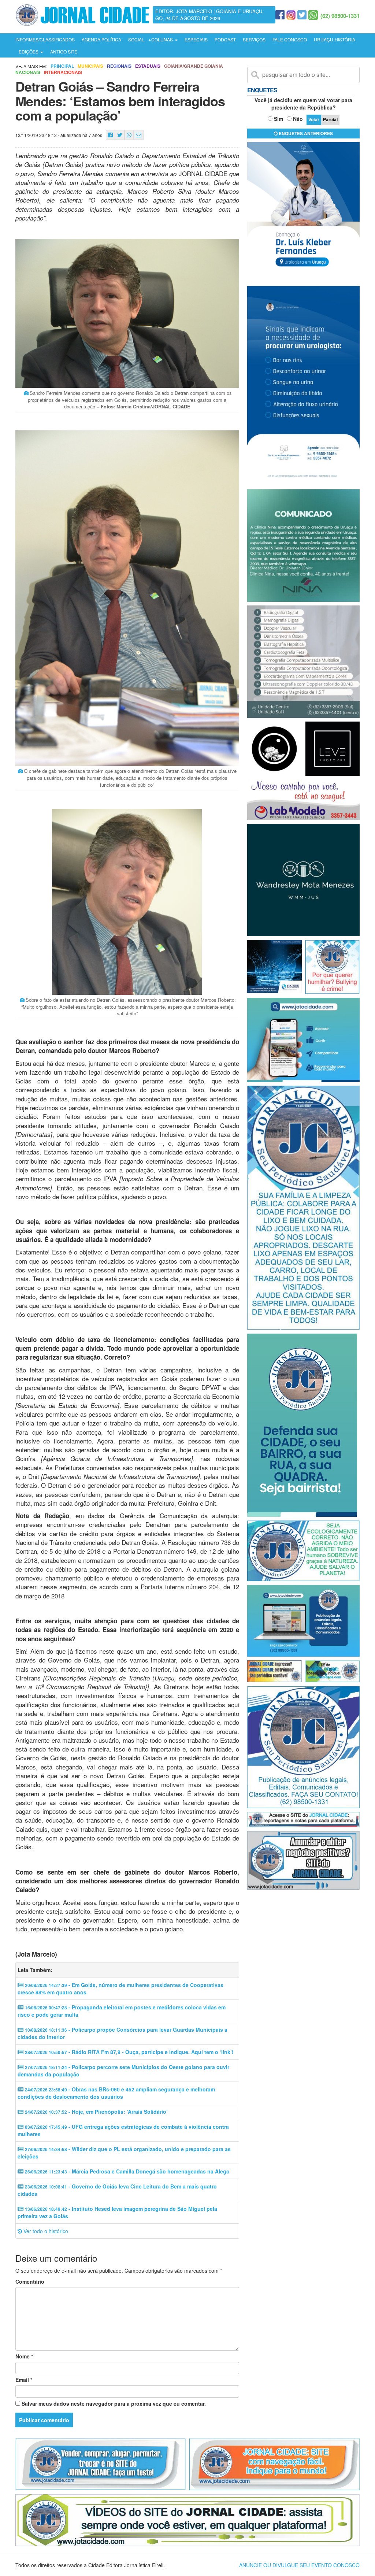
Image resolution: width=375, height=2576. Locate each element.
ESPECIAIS (196, 39)
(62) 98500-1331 (340, 16)
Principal (62, 66)
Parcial (330, 119)
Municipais (90, 66)
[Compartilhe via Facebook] (110, 135)
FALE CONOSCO (290, 39)
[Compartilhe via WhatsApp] (129, 135)
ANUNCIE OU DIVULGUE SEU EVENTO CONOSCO (299, 2565)
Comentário (30, 2282)
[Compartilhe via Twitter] (120, 135)
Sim (279, 119)
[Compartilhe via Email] (139, 135)
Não (298, 119)
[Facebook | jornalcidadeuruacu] (280, 15)
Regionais (119, 66)
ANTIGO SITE (64, 51)
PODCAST (225, 39)
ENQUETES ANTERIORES (305, 133)
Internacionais (63, 72)
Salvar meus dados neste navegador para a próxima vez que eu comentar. (114, 2403)
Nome (24, 2356)
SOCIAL (136, 39)
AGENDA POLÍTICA (101, 39)
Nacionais (28, 72)
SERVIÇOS (254, 39)
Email (24, 2380)
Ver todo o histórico (45, 2231)
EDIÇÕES (29, 51)
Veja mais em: (31, 66)
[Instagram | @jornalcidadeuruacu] (291, 15)
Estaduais (148, 66)
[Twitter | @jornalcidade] (302, 15)
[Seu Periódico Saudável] (82, 14)
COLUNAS (163, 39)
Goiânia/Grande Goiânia (194, 66)
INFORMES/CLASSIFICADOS (45, 39)
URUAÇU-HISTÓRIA (335, 39)
